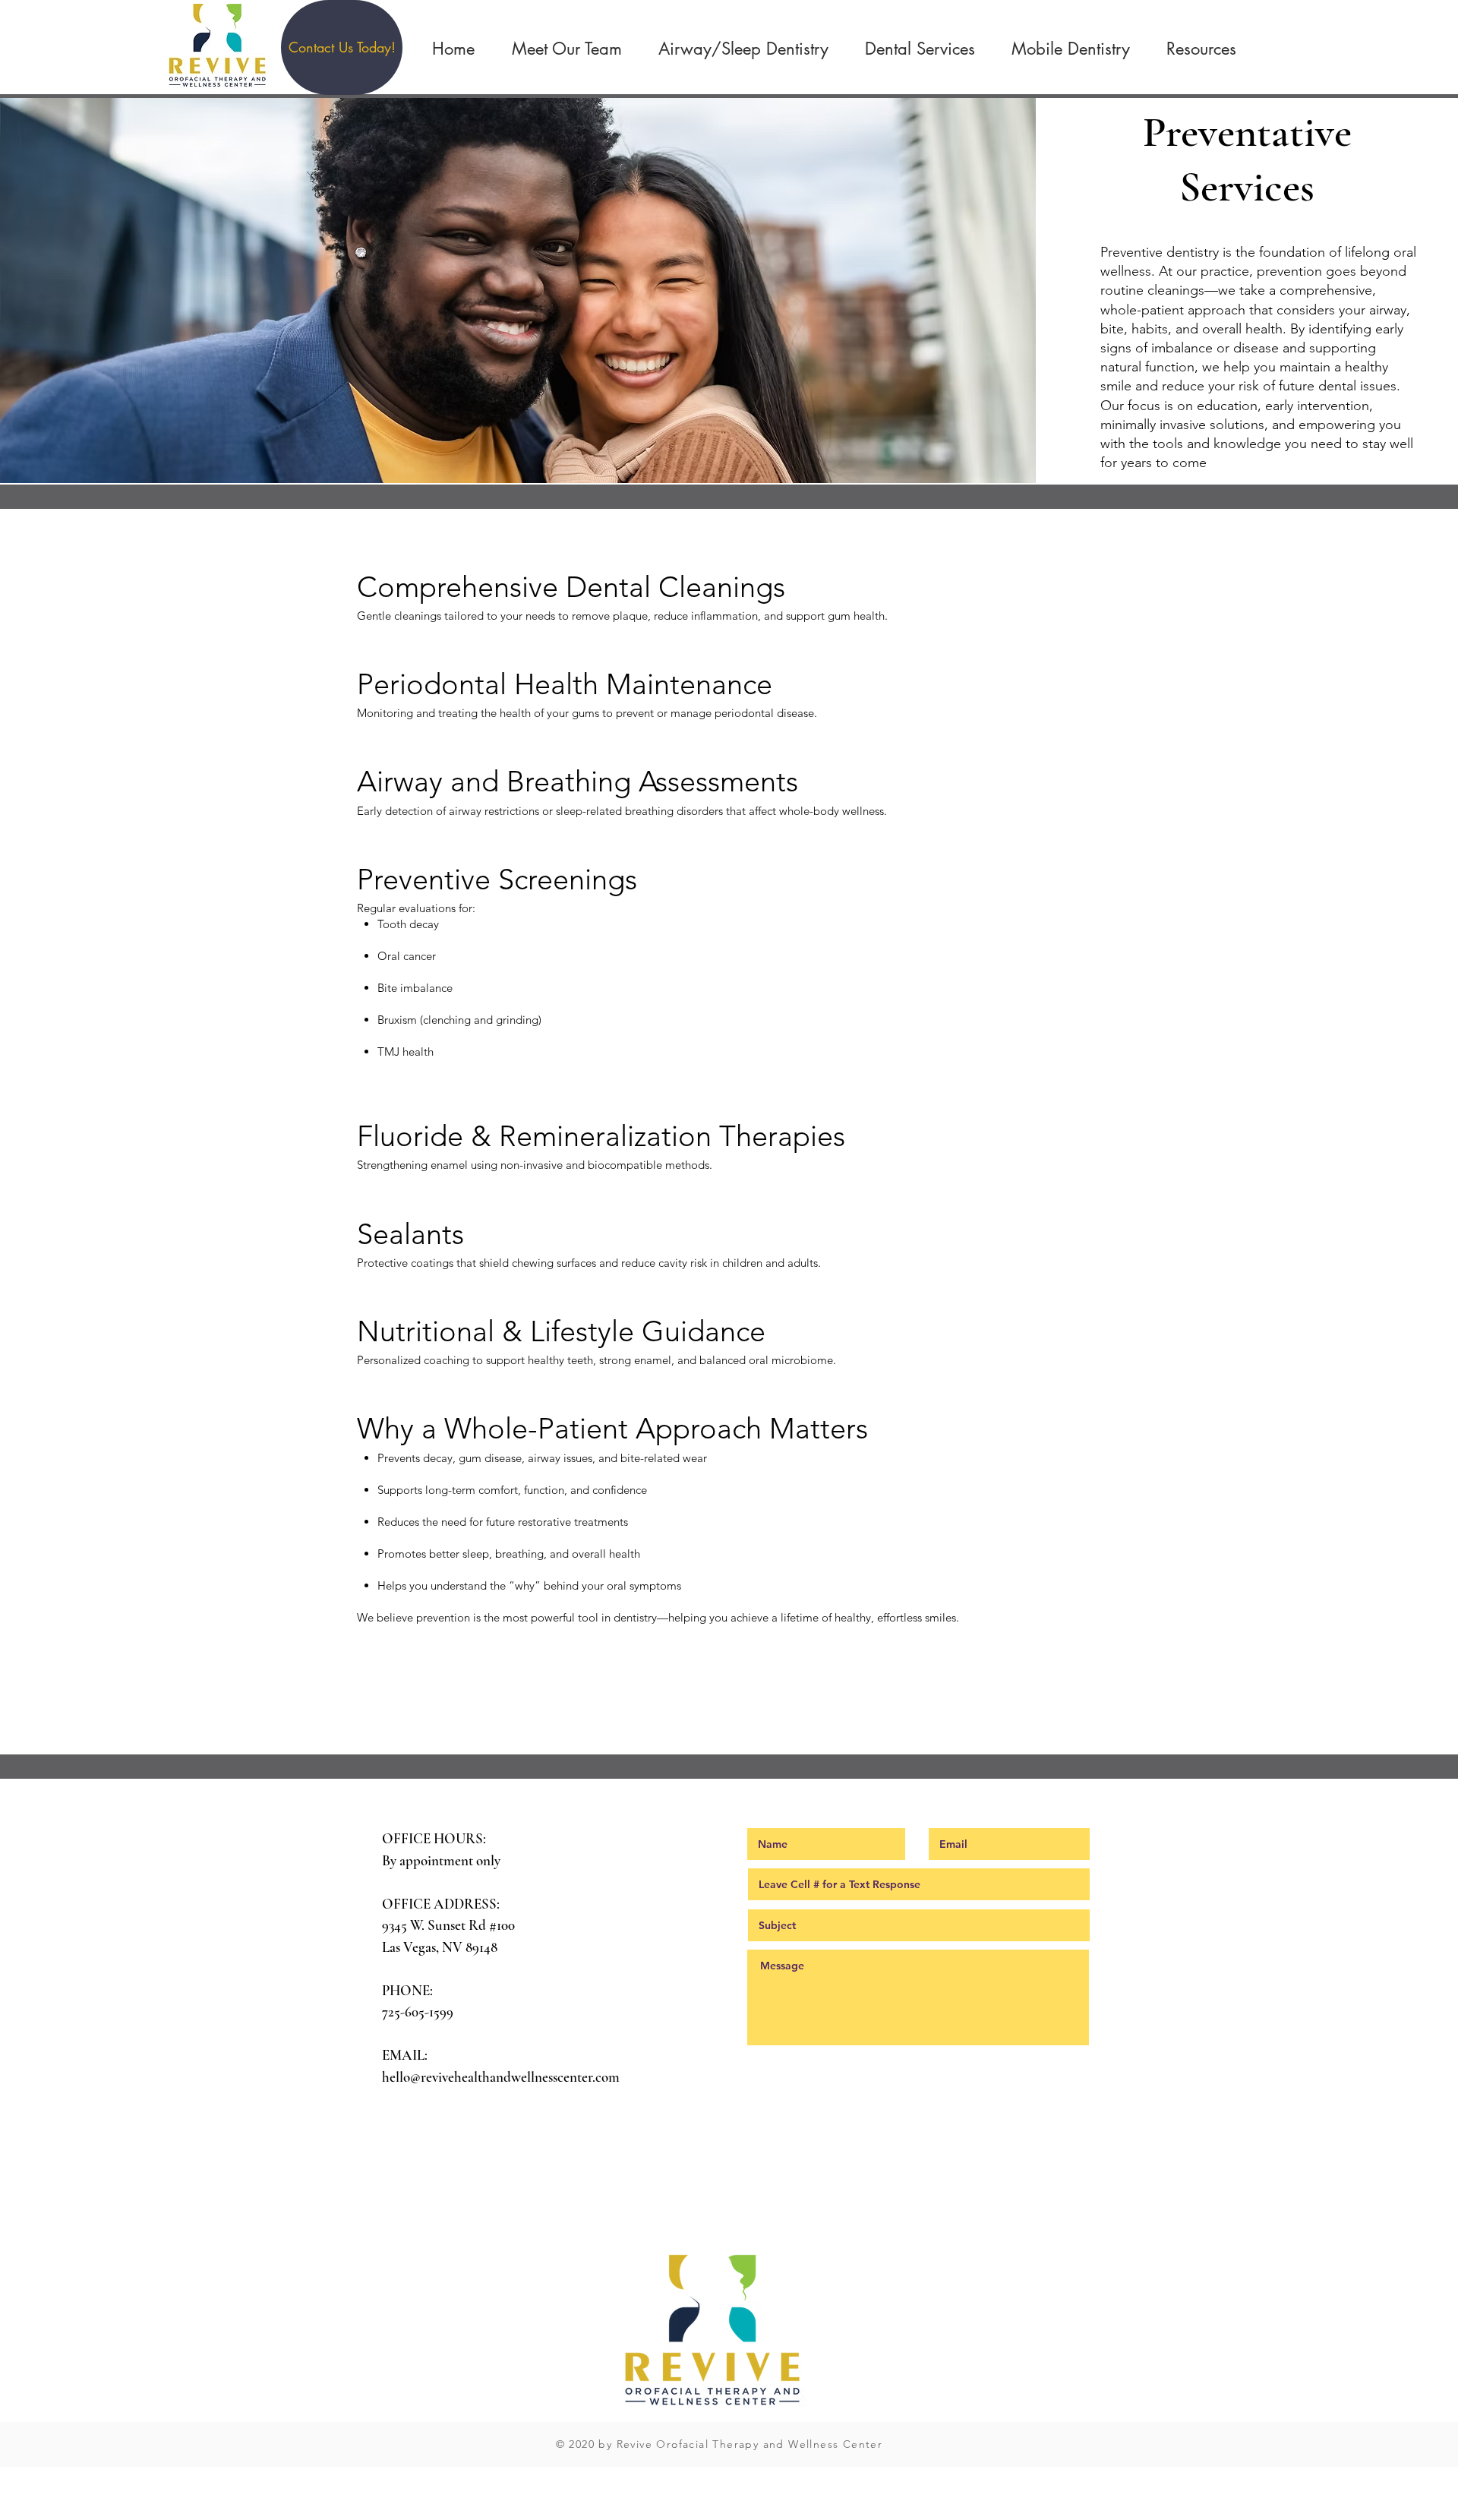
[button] (342, 47)
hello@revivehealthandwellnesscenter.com (501, 2077)
